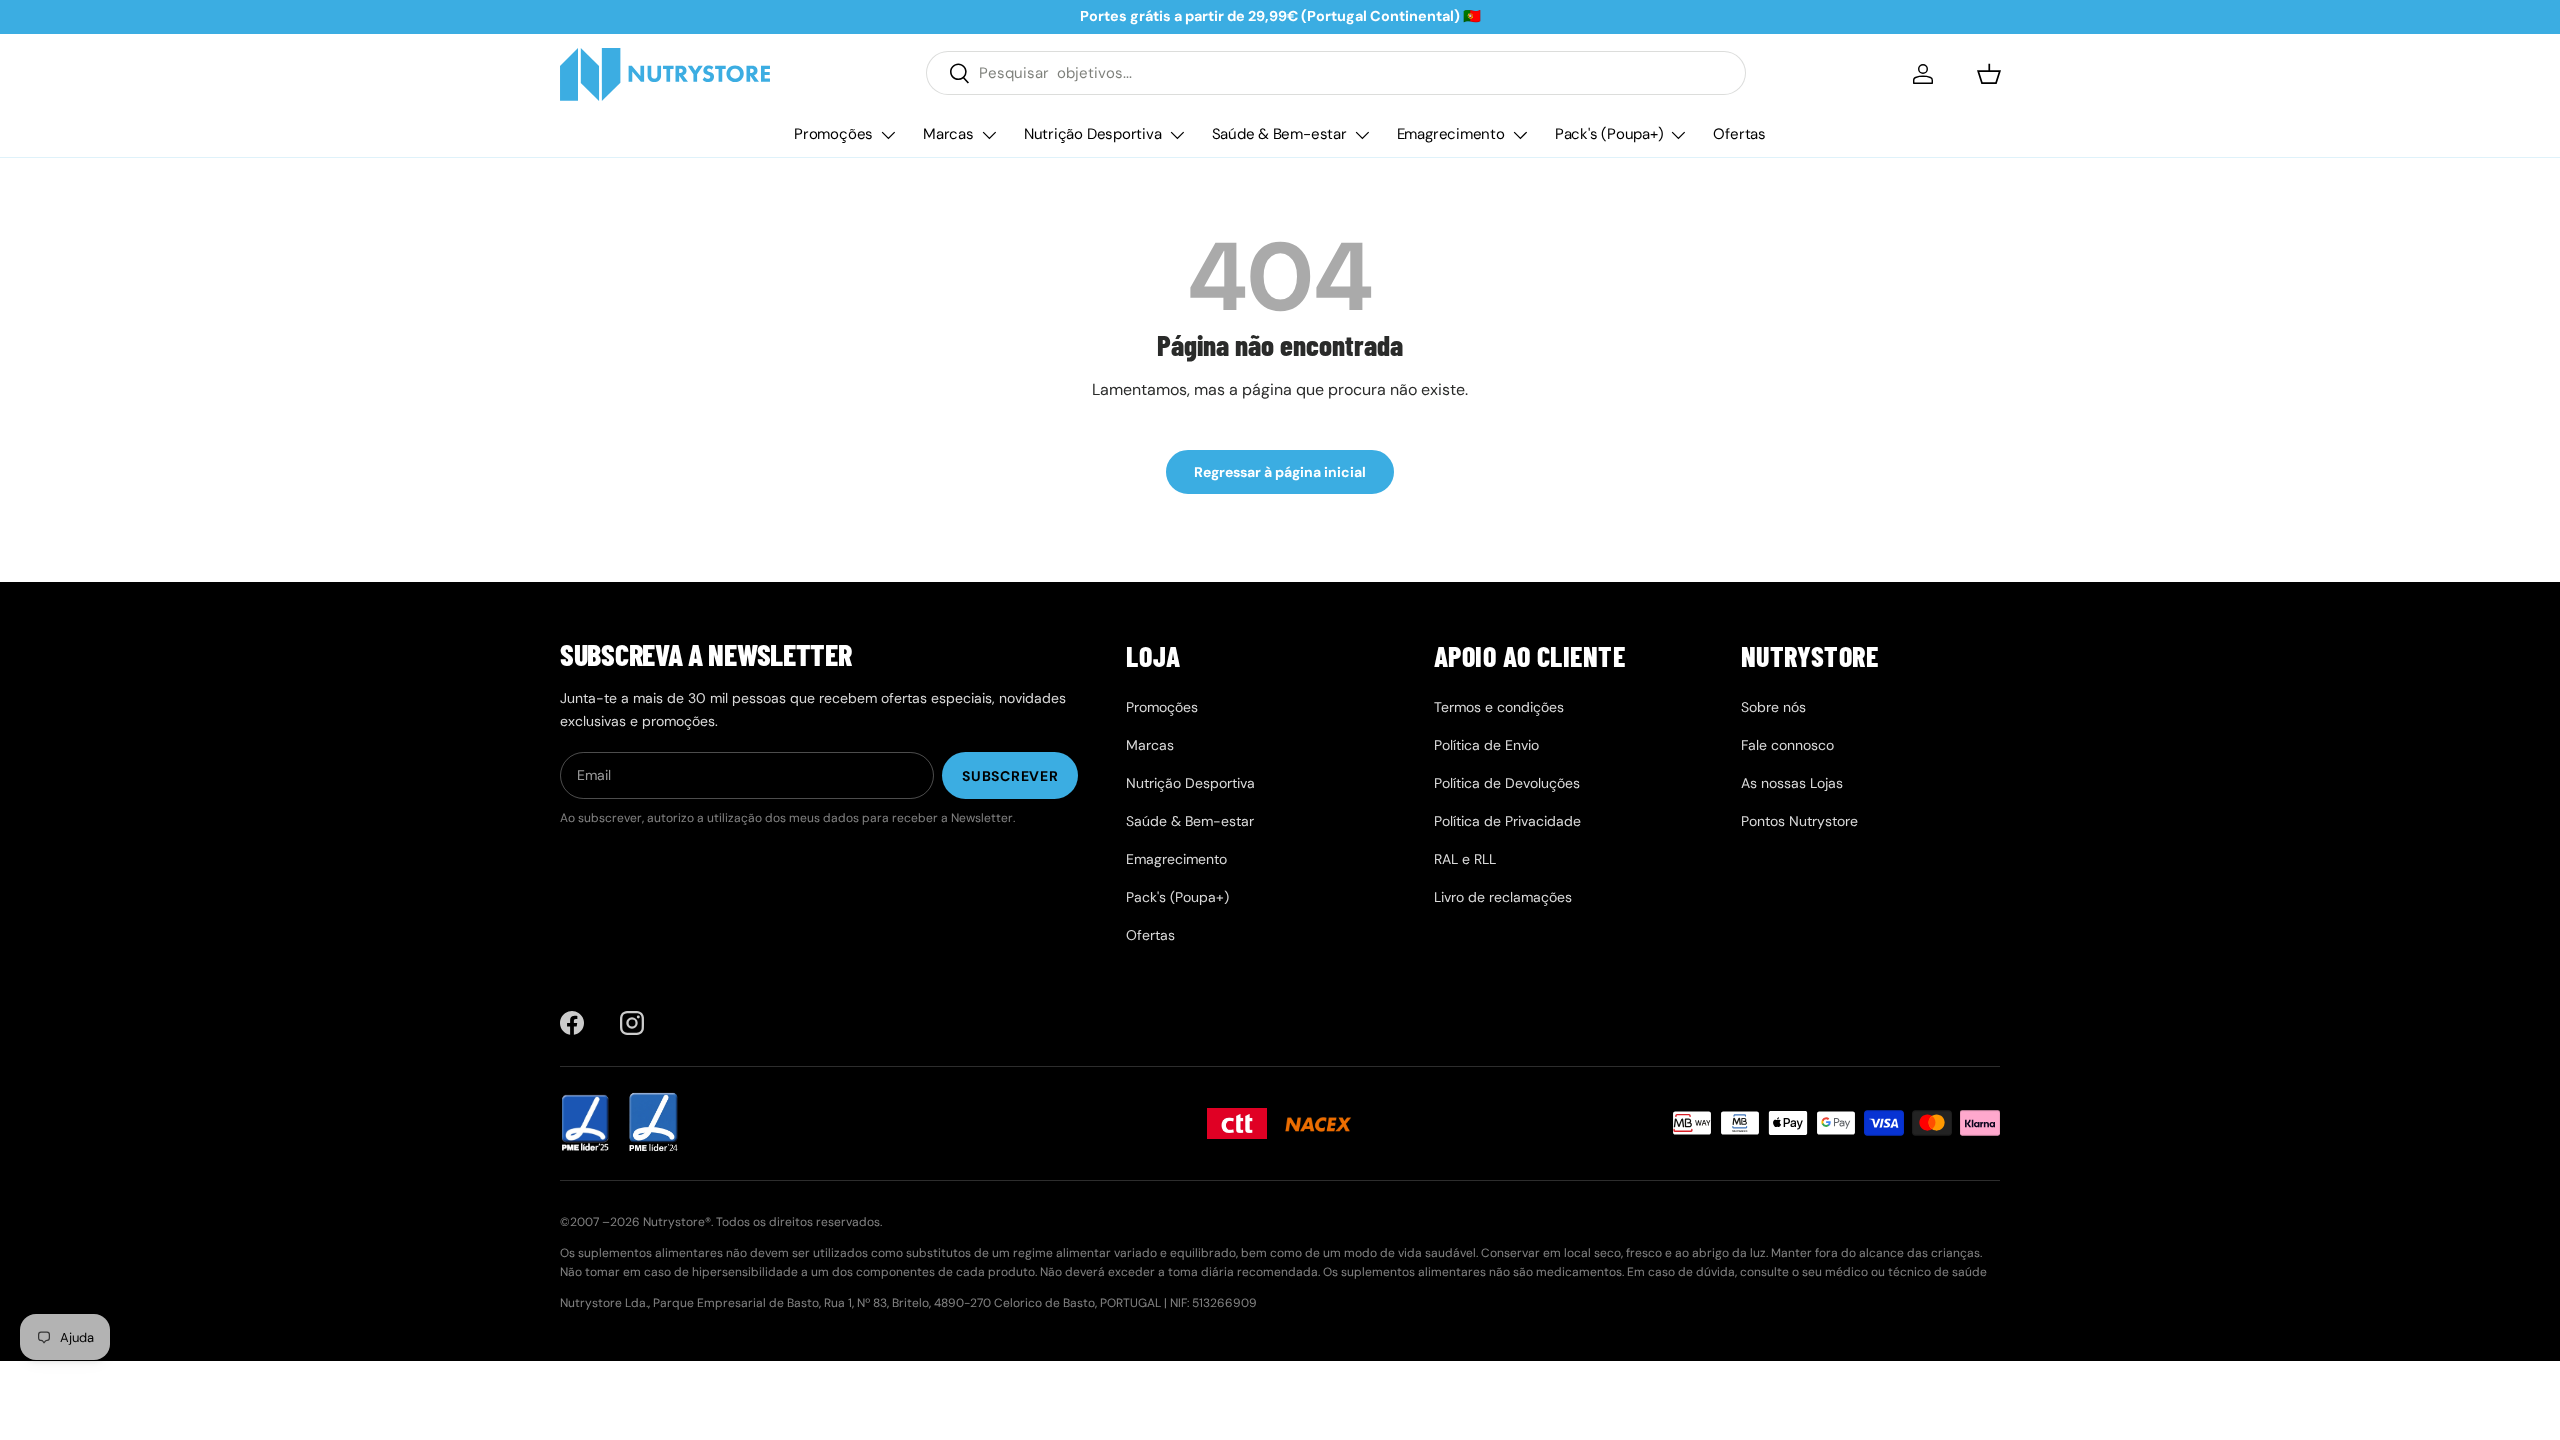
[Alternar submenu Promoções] (888, 135)
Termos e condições (1499, 707)
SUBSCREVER (1010, 776)
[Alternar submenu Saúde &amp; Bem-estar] (1362, 135)
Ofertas (1739, 134)
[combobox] (1336, 73)
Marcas (948, 134)
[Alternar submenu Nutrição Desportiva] (1177, 135)
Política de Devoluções (1507, 783)
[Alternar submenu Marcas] (989, 135)
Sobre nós (1773, 707)
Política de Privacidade (1507, 821)
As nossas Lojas (1792, 783)
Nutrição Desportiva (1093, 134)
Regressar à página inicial (1280, 472)
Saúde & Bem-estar (1279, 134)
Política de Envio (1486, 745)
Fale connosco (1787, 745)
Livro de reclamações (1503, 897)
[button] (1989, 74)
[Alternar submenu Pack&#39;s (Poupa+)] (1678, 135)
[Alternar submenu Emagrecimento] (1520, 135)
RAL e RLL (1465, 859)
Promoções (833, 134)
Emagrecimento (1451, 134)
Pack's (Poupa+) (1609, 134)
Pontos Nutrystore (1799, 821)
